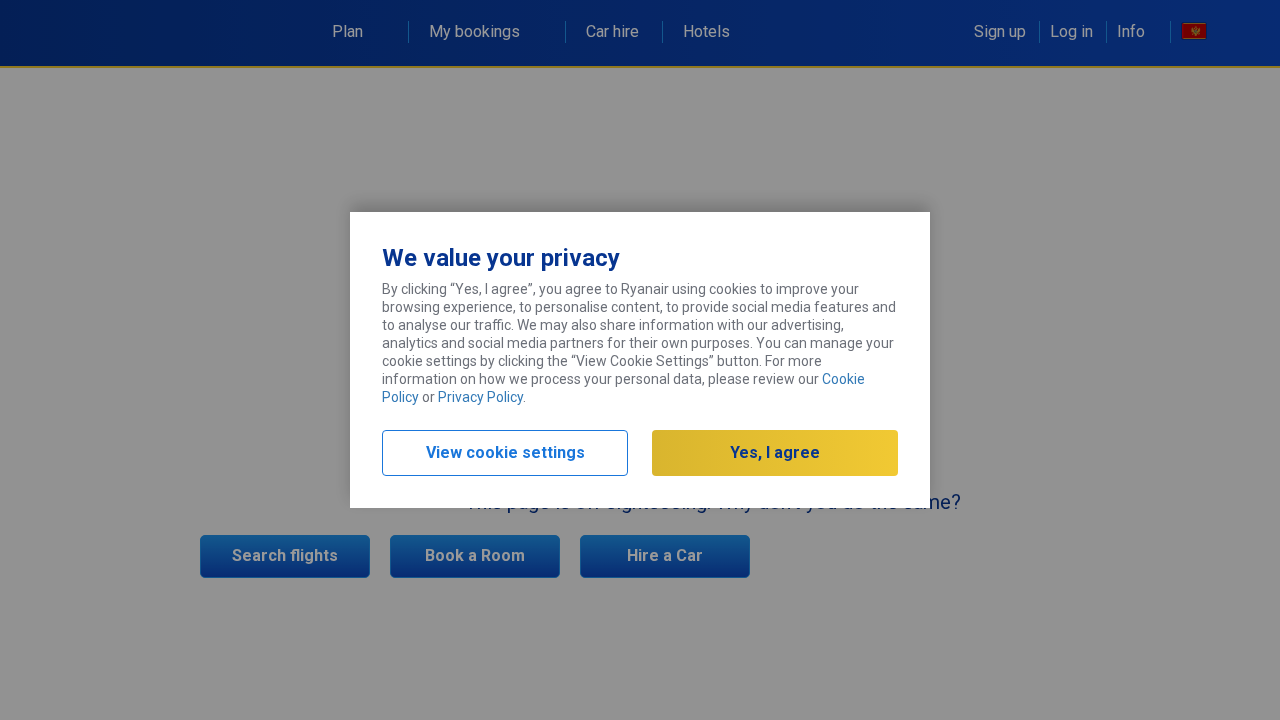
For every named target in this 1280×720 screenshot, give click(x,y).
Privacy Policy (480, 397)
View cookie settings (505, 452)
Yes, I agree (775, 452)
